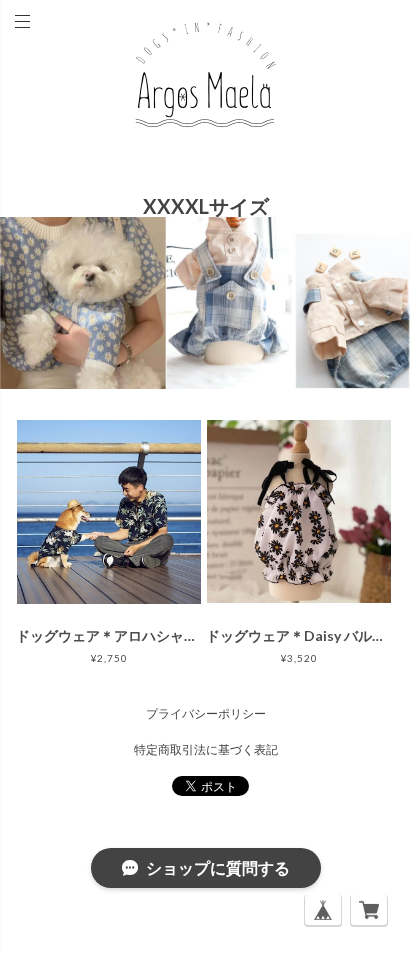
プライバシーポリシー (206, 713)
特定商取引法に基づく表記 (206, 749)
